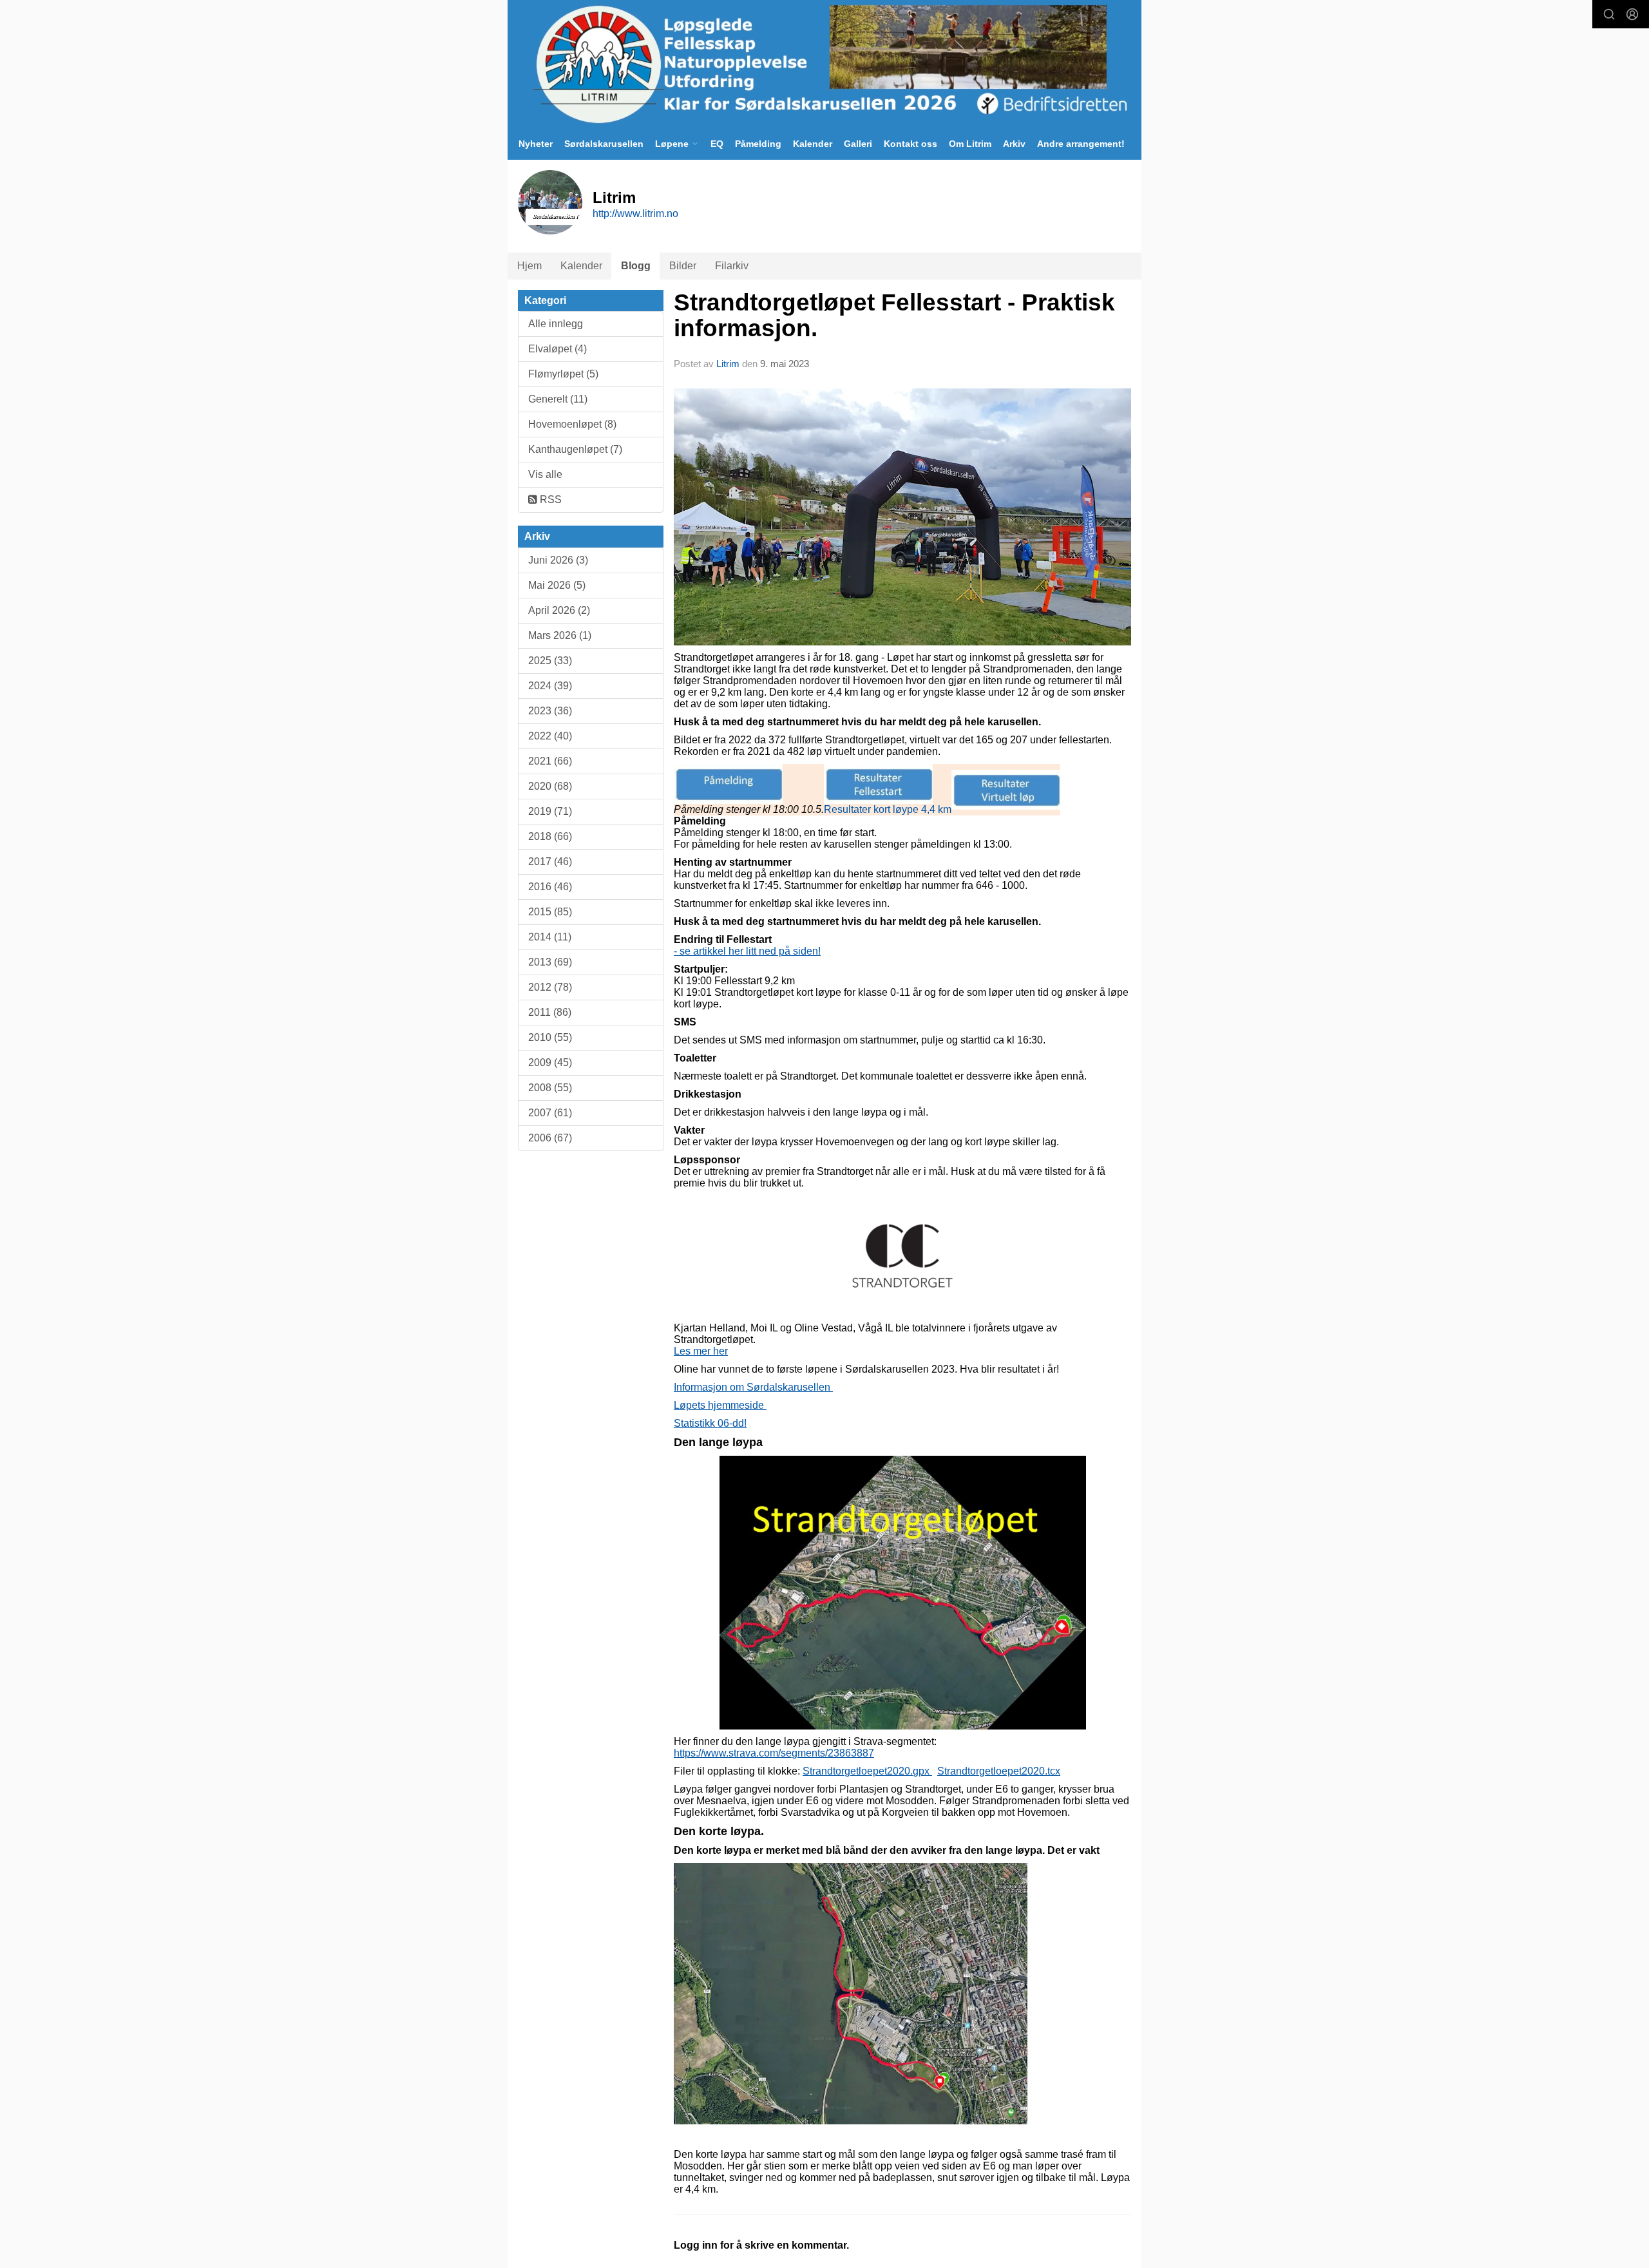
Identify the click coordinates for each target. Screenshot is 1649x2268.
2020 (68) (550, 786)
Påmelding (758, 144)
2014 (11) (550, 937)
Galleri (858, 144)
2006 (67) (550, 1138)
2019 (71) (550, 811)
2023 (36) (550, 711)
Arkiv (1014, 144)
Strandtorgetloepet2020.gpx (866, 1771)
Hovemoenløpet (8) (572, 424)
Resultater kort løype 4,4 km (888, 809)
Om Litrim (970, 144)
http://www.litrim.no (635, 214)
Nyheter (536, 144)
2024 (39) (550, 686)
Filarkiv (732, 266)
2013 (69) (550, 962)
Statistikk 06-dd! (710, 1423)
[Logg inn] (1632, 14)
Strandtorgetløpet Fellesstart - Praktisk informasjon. (894, 316)
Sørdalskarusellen (604, 144)
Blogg (636, 266)
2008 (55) (550, 1088)
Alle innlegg (556, 324)
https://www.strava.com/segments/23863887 (774, 1753)
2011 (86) (550, 1012)
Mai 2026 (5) (557, 585)
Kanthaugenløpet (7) (575, 449)
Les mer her (701, 1351)
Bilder (683, 266)
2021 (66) (550, 761)
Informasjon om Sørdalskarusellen (753, 1387)
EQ (717, 144)
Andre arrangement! (1081, 144)
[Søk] (1609, 14)
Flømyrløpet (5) (563, 374)
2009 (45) (550, 1063)
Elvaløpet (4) (558, 349)
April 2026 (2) (559, 610)
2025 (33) (550, 661)
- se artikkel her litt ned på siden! (747, 951)
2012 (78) (550, 987)
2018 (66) (550, 836)
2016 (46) (550, 887)
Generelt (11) (558, 399)
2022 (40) (550, 736)
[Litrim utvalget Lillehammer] (824, 64)
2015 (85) (550, 912)
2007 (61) (550, 1113)
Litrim (728, 364)
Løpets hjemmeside (720, 1405)
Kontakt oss (910, 144)
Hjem (529, 266)
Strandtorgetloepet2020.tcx (999, 1771)
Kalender (813, 144)
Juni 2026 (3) (558, 560)
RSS (549, 500)
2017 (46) (550, 862)
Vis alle (545, 474)
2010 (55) (550, 1037)
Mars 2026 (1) (560, 635)
